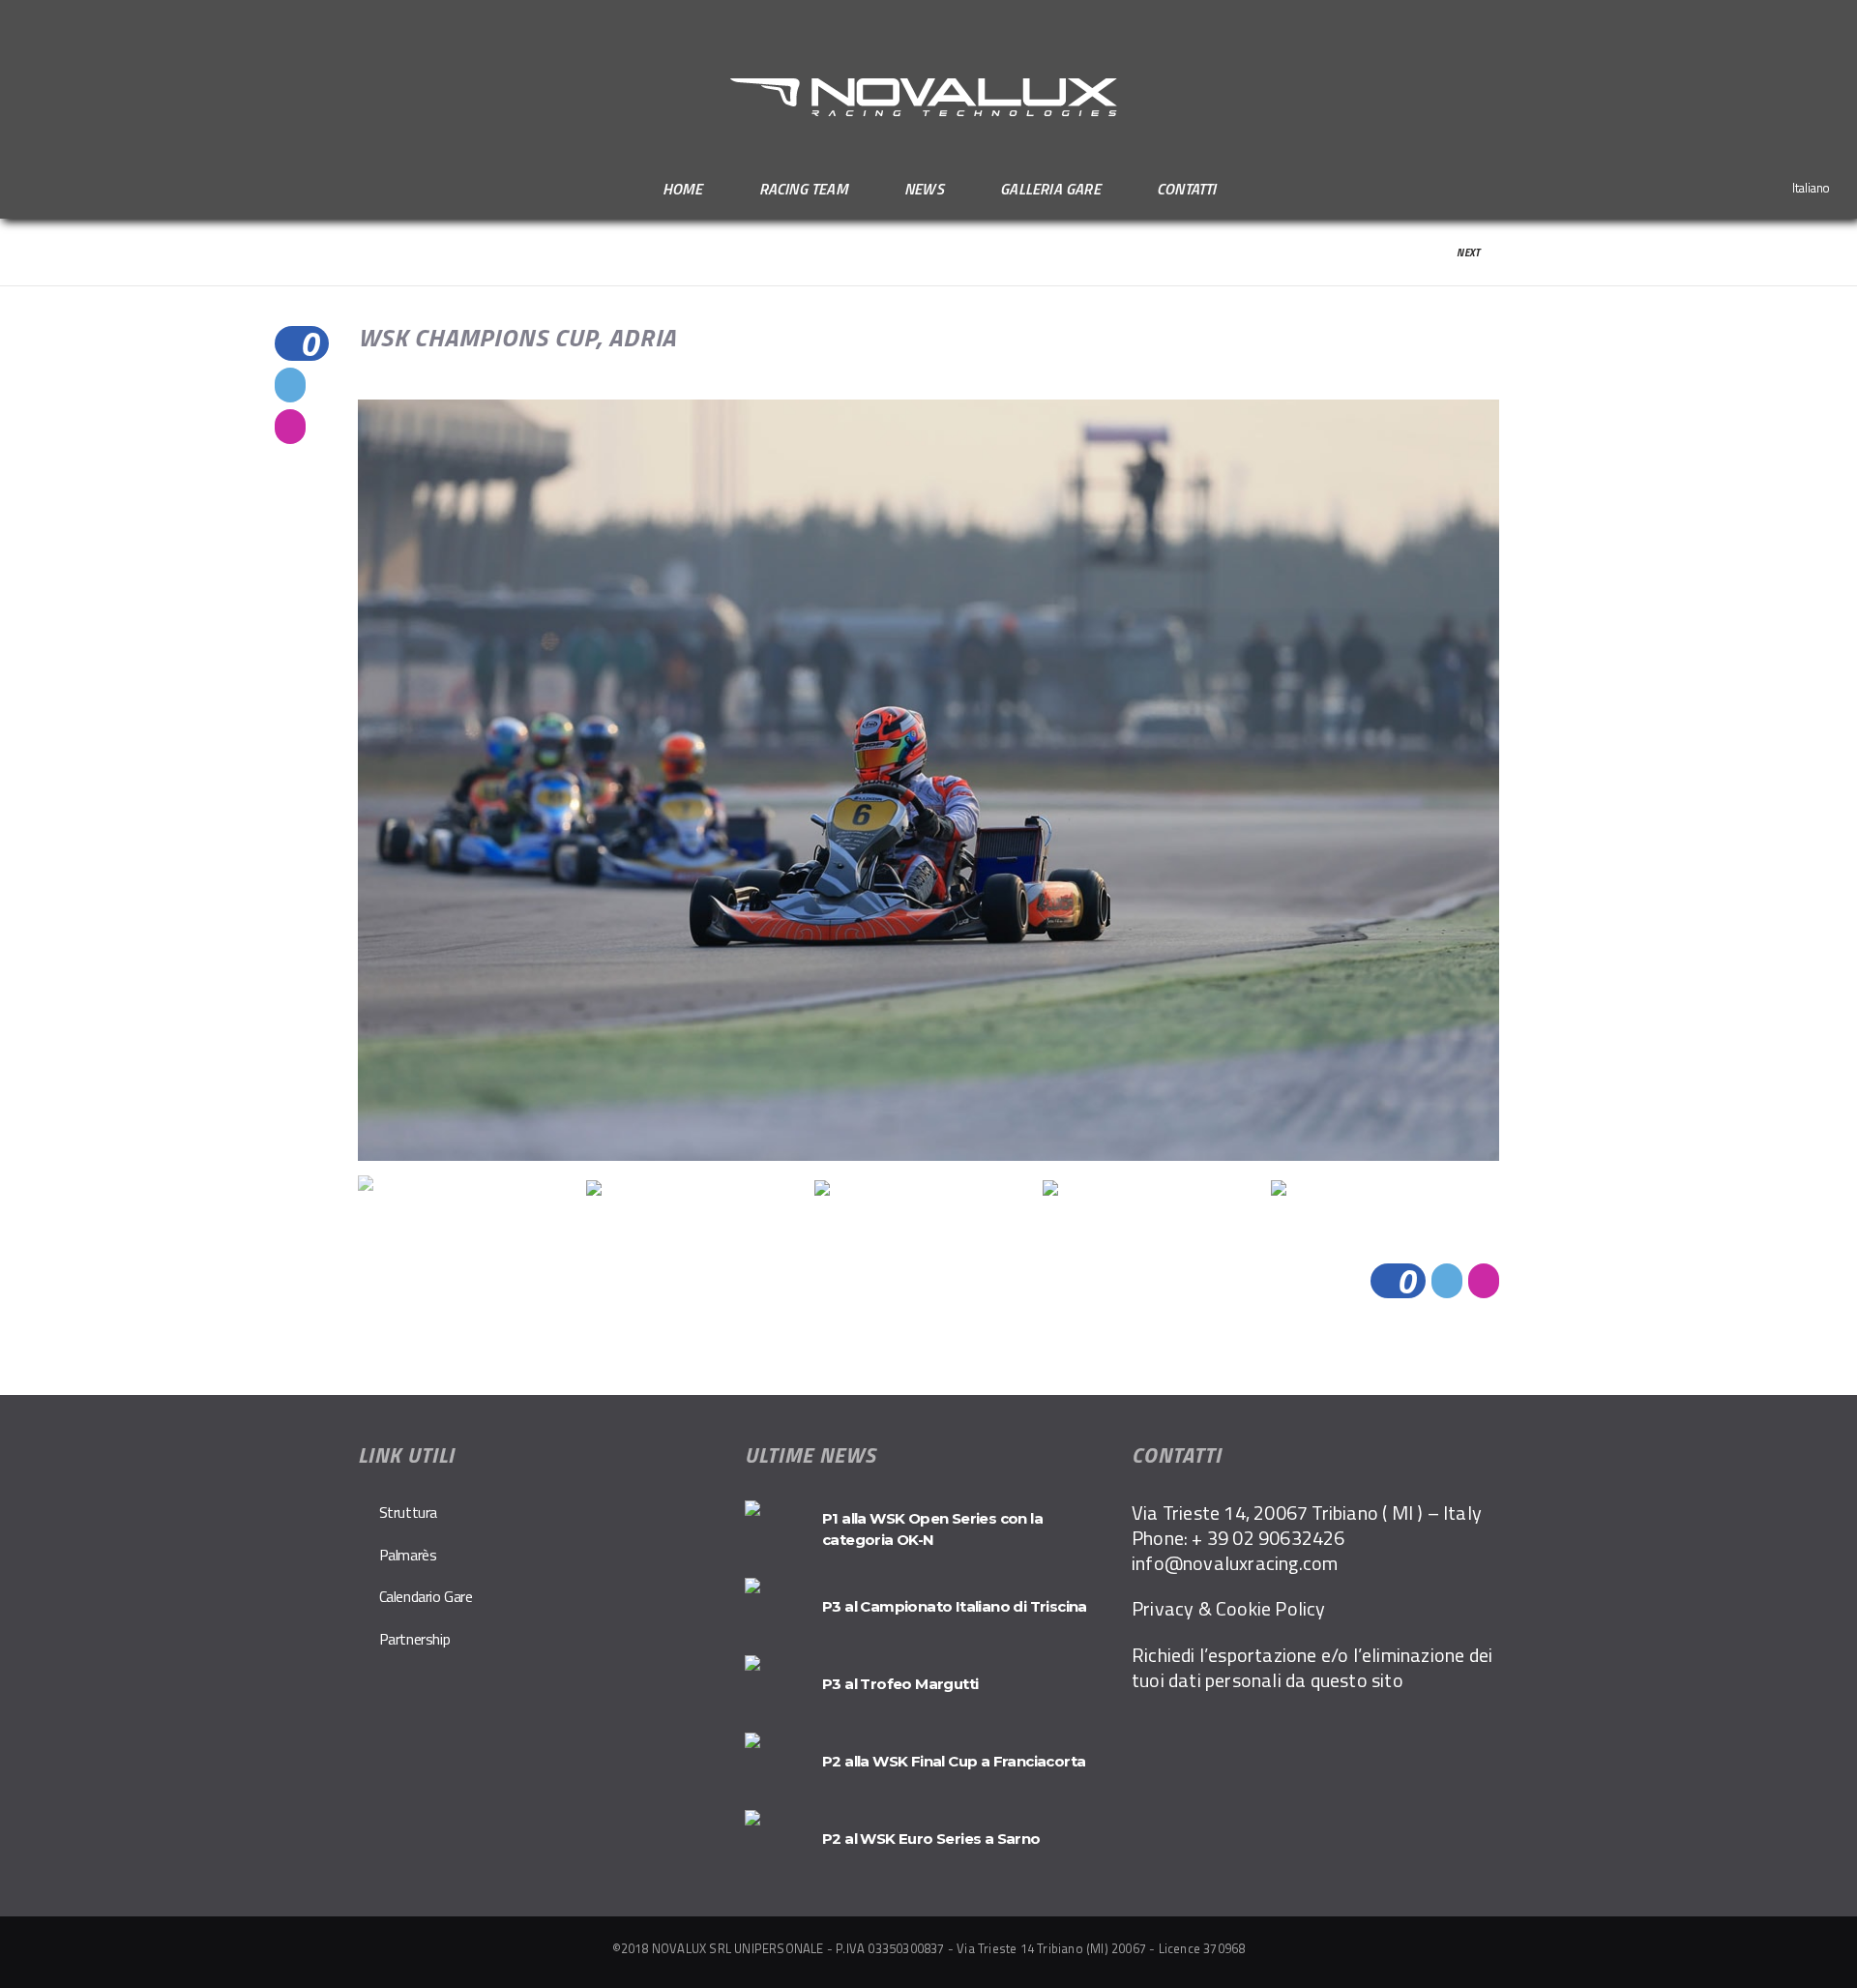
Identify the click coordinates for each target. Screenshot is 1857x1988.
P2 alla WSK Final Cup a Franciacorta (954, 1761)
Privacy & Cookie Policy (1229, 1608)
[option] (928, 780)
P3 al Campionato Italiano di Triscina (955, 1606)
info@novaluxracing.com (1235, 1563)
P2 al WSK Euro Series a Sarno (931, 1839)
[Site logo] (928, 98)
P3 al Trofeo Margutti (900, 1684)
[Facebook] (1807, 22)
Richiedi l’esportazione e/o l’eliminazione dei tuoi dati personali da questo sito (1312, 1667)
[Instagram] (1832, 22)
